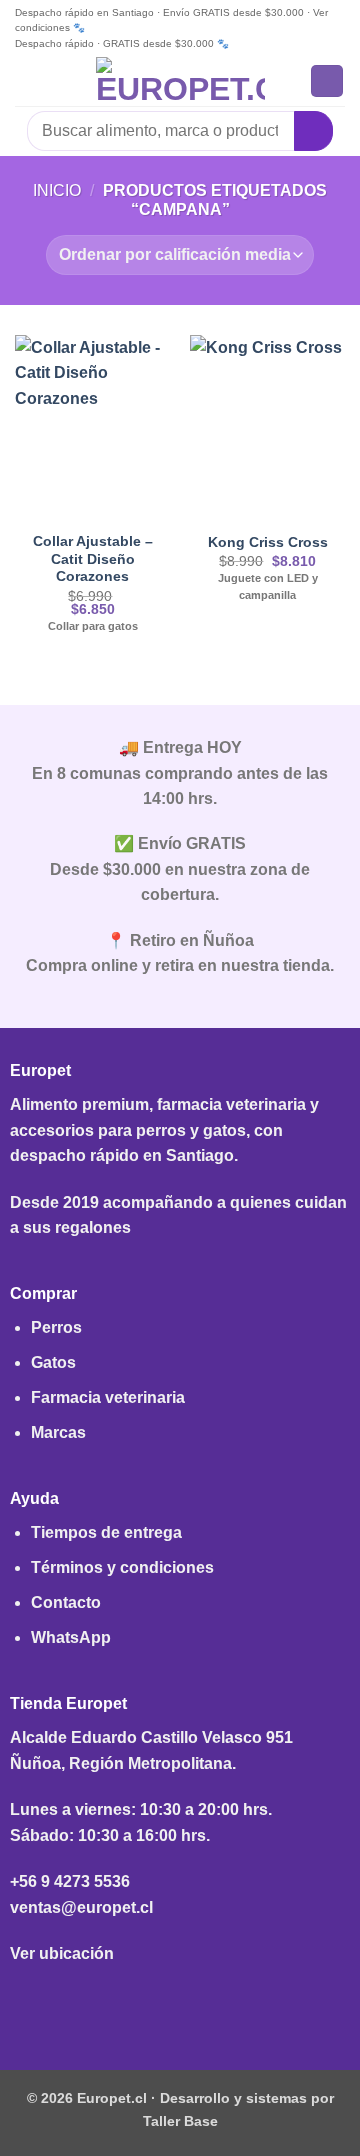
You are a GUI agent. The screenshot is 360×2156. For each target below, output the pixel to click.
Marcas (58, 1432)
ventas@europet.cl (81, 1907)
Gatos (53, 1362)
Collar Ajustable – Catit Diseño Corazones (93, 559)
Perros (56, 1327)
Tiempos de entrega (106, 1532)
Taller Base (180, 2121)
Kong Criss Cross (268, 542)
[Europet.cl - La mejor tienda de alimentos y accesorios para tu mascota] (180, 81)
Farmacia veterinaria (108, 1397)
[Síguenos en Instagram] (179, 2002)
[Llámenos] (211, 2002)
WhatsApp (71, 1637)
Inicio (57, 190)
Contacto (66, 1602)
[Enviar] (313, 130)
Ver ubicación (62, 1953)
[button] (27, 80)
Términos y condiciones (122, 1567)
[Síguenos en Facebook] (148, 2002)
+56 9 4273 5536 (70, 1881)
